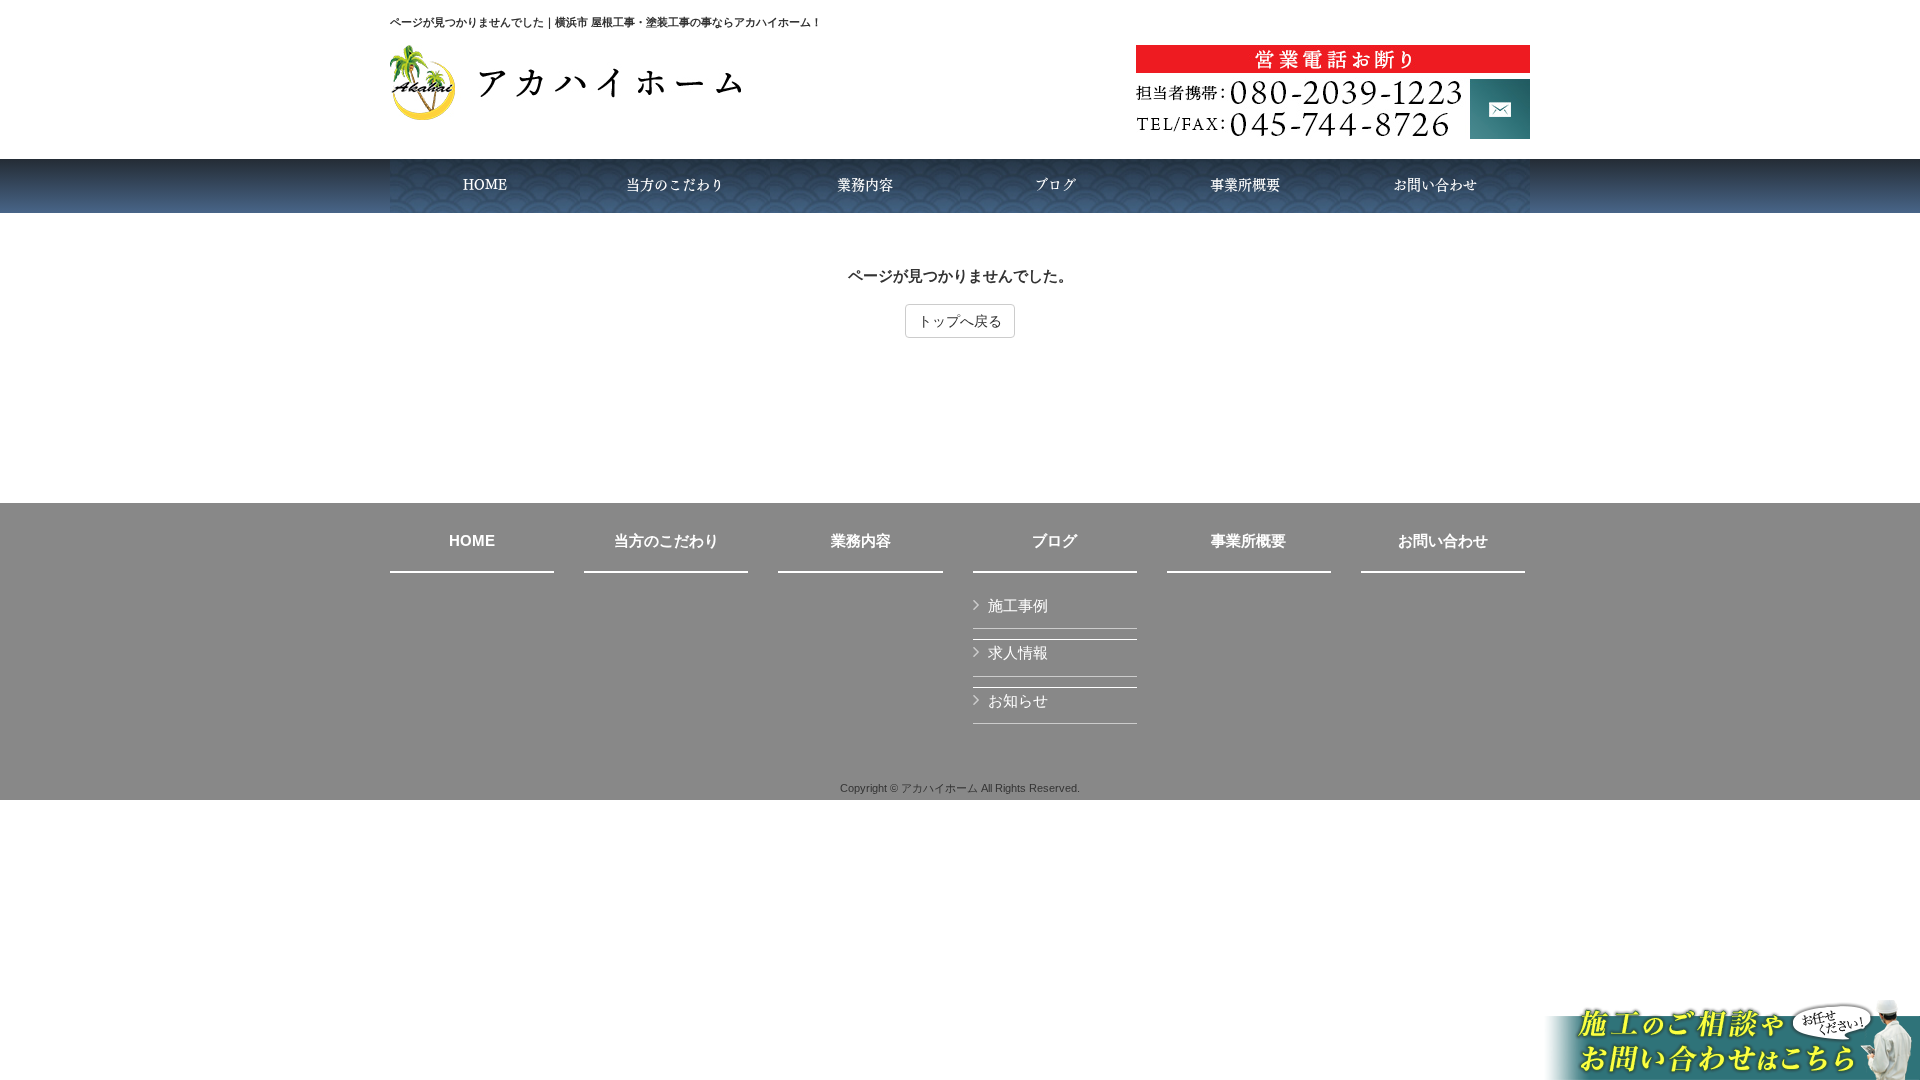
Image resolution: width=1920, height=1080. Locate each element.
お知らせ (1018, 700)
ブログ (1054, 541)
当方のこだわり (666, 541)
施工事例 (1018, 605)
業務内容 (861, 541)
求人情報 (1018, 652)
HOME (472, 541)
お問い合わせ (1443, 541)
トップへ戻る (960, 321)
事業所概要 (1248, 541)
